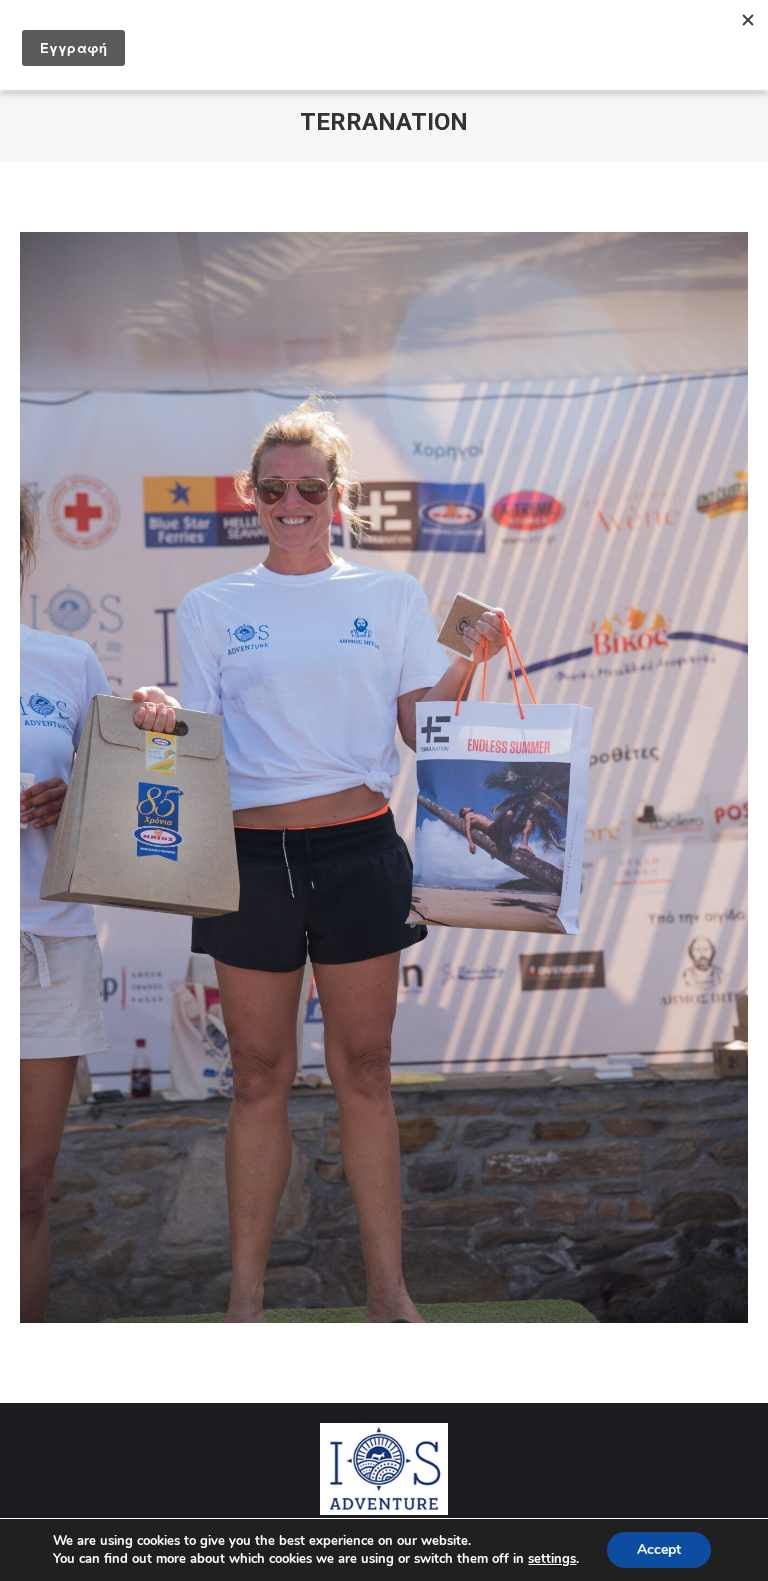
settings (552, 1559)
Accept (659, 1549)
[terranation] (384, 777)
